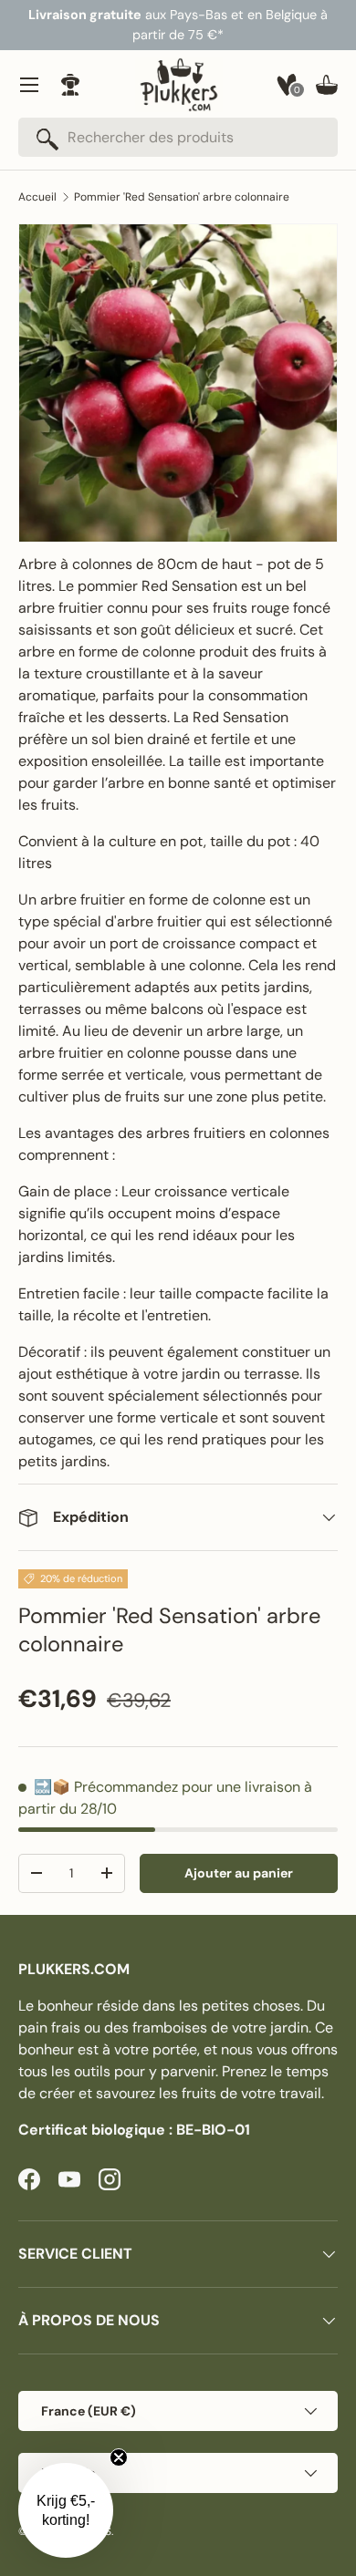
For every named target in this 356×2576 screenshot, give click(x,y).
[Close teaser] (119, 2457)
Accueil (37, 197)
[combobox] (178, 137)
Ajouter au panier (239, 1873)
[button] (327, 85)
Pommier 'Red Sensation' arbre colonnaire (182, 197)
